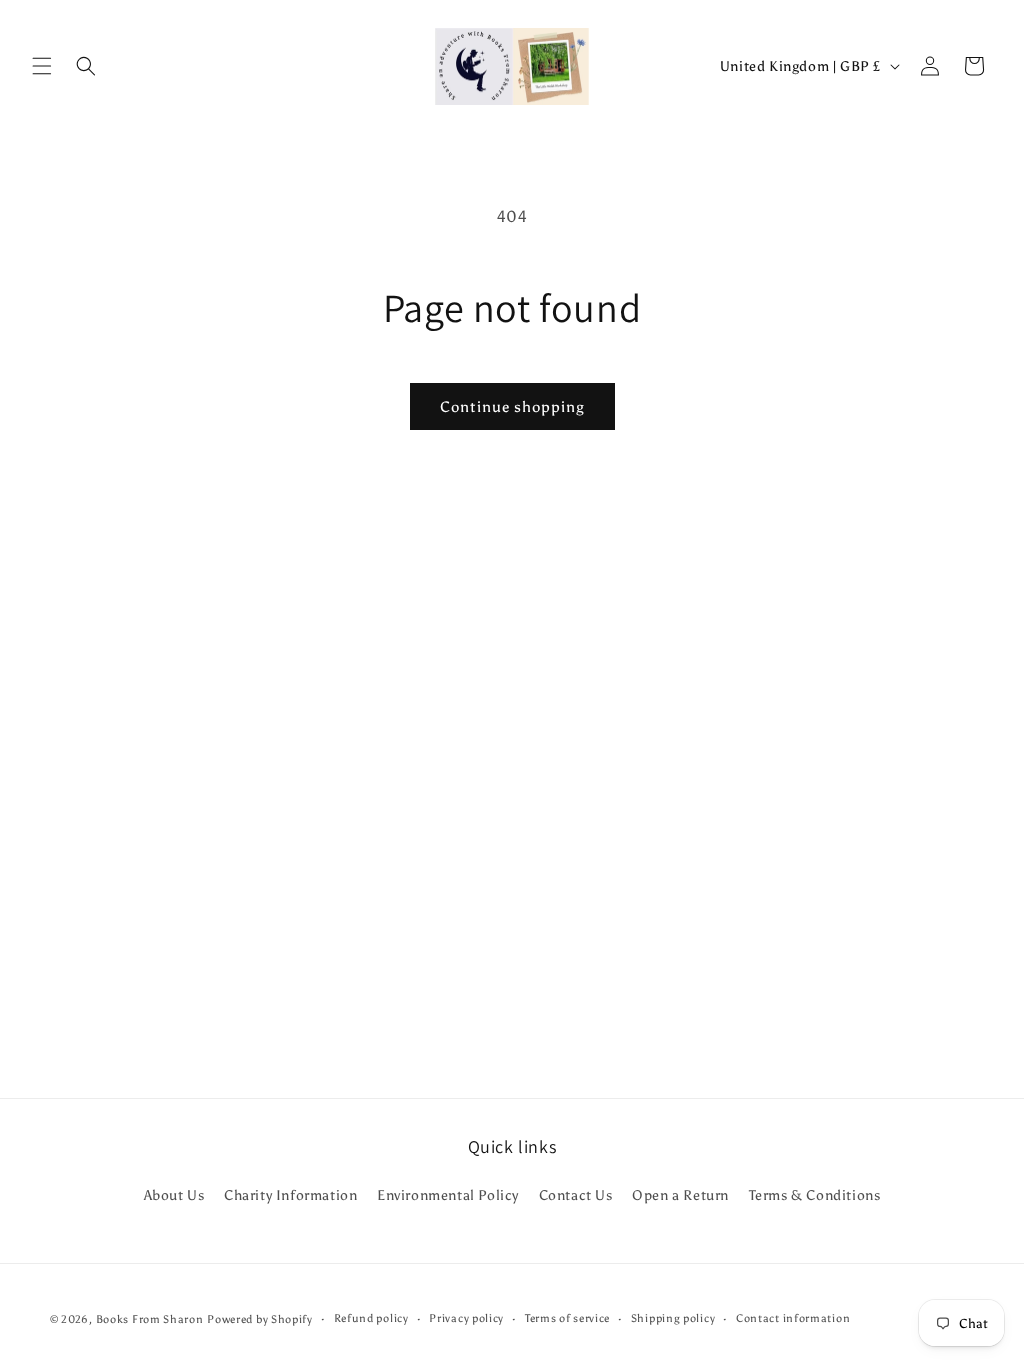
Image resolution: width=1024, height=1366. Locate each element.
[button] (42, 66)
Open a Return (680, 1195)
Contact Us (576, 1195)
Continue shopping (512, 407)
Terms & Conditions (815, 1195)
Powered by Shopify (260, 1319)
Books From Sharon (150, 1319)
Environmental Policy (448, 1195)
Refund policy (371, 1318)
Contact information (793, 1318)
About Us (174, 1195)
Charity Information (290, 1195)
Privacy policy (466, 1318)
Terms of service (567, 1318)
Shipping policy (673, 1318)
